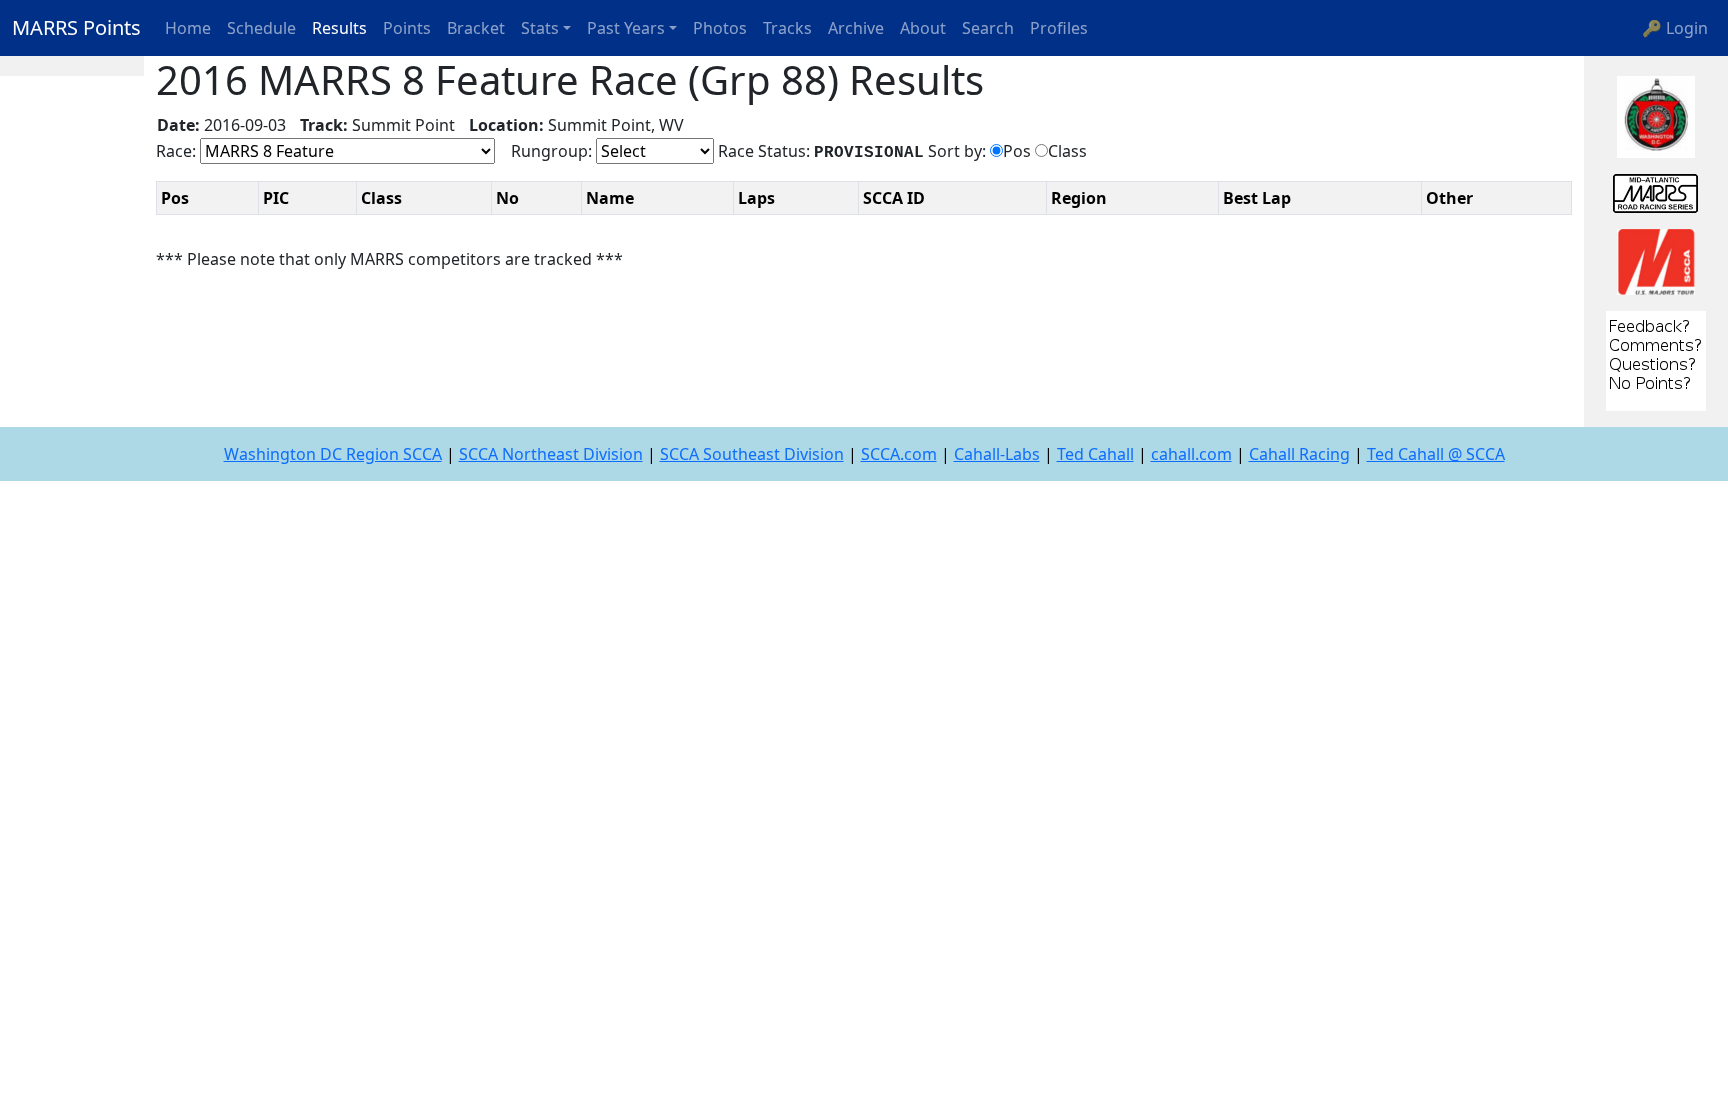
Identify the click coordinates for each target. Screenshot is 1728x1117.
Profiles (1059, 28)
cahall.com (1191, 454)
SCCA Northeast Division (551, 454)
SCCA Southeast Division (752, 454)
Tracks (787, 28)
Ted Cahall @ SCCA (1436, 454)
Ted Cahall (1095, 454)
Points (407, 28)
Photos (720, 28)
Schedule (261, 28)
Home (188, 28)
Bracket (476, 28)
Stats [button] (540, 28)
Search (988, 28)
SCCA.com (899, 454)
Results (339, 28)
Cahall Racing (1299, 454)
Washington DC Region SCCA (333, 454)
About (923, 28)
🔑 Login (1675, 28)
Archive (856, 28)
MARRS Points (76, 27)
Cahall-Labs (997, 454)
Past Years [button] (626, 28)
